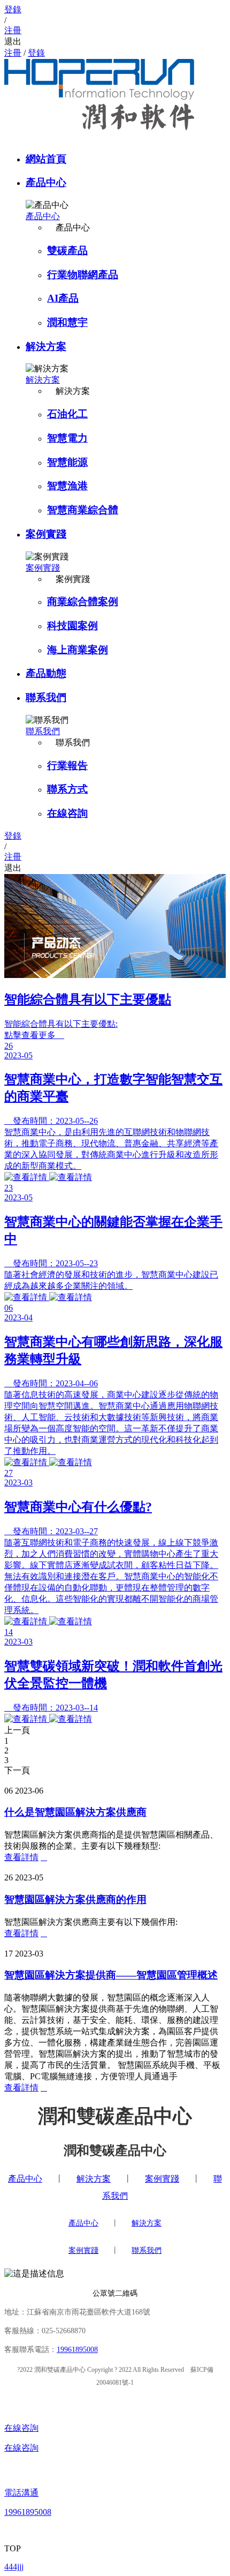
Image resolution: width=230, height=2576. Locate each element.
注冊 (13, 53)
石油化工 (67, 414)
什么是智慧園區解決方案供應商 (75, 1812)
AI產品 (63, 298)
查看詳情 (21, 1857)
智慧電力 (67, 438)
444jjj (14, 2567)
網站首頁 (46, 159)
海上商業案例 (78, 650)
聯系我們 (46, 697)
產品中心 (46, 182)
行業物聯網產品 (83, 275)
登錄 (36, 53)
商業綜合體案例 (83, 602)
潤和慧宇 (67, 322)
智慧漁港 (67, 486)
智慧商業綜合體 (83, 510)
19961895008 (77, 2350)
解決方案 (46, 346)
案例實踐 (46, 534)
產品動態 (46, 673)
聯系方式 (67, 789)
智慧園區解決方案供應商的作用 (75, 1899)
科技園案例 (72, 626)
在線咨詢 (67, 813)
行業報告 (67, 766)
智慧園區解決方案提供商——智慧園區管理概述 (111, 1975)
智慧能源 (67, 462)
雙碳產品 (67, 251)
